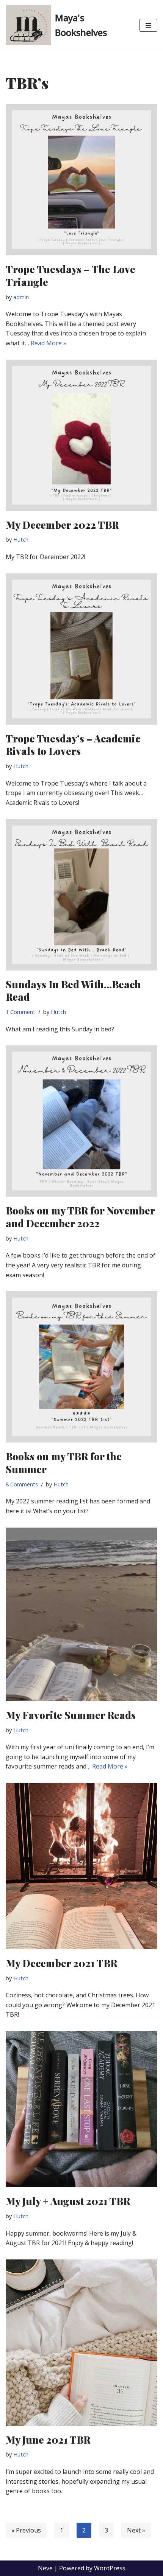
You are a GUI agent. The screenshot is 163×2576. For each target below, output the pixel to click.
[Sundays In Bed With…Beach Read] (81, 895)
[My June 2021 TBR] (81, 2343)
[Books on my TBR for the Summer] (81, 1367)
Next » (136, 2530)
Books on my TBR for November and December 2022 (80, 1217)
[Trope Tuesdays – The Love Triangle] (81, 180)
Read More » (49, 343)
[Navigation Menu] (148, 25)
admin (21, 297)
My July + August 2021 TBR (68, 2201)
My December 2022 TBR (62, 525)
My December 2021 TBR (61, 1963)
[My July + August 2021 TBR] (81, 2109)
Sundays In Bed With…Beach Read (73, 991)
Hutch (21, 540)
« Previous (26, 2530)
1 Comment (20, 1012)
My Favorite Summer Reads (71, 1715)
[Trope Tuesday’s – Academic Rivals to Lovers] (81, 649)
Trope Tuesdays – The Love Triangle (71, 276)
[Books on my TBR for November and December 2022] (81, 1121)
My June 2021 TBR (48, 2440)
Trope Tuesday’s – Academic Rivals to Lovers (73, 745)
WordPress (110, 2568)
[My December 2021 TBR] (81, 1866)
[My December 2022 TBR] (81, 435)
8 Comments (22, 1484)
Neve (45, 2568)
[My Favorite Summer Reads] (81, 1614)
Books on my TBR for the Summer (64, 1463)
